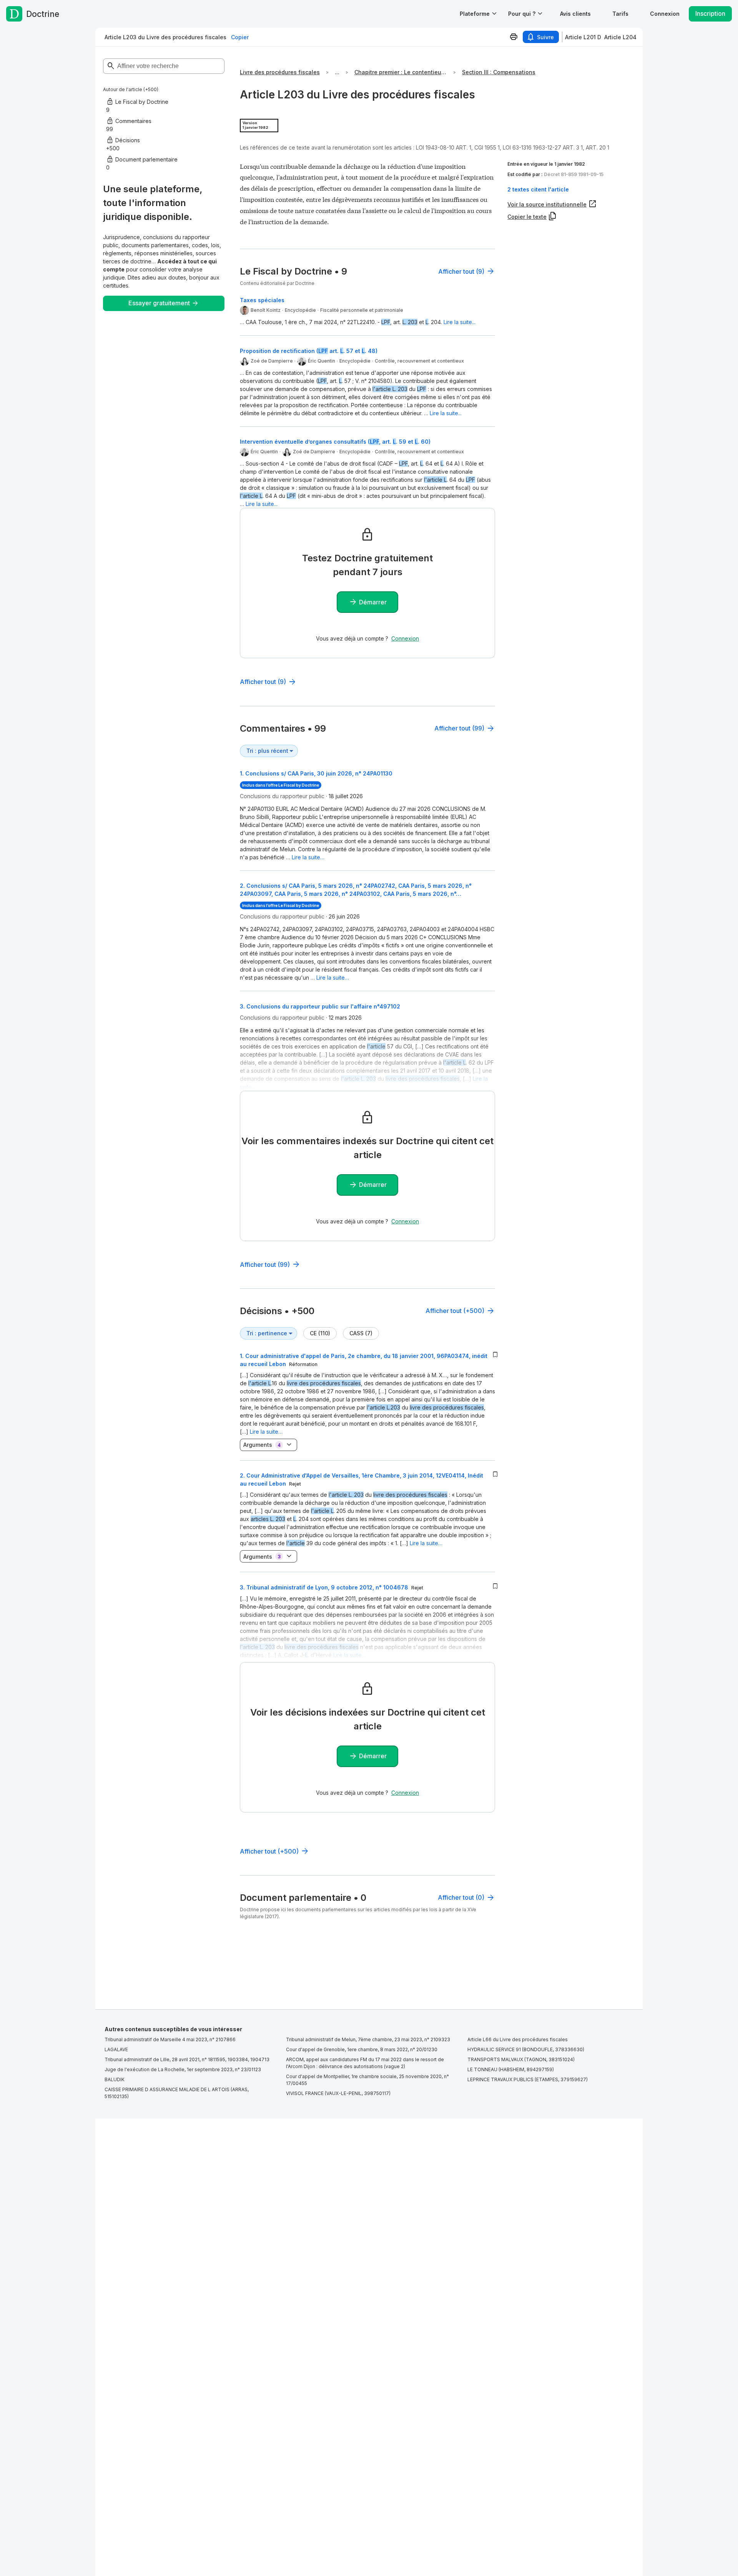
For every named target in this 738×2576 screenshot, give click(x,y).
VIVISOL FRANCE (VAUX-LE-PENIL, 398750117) (338, 2093)
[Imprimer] (514, 37)
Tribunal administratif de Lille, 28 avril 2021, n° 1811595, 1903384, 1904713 (187, 2059)
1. (316, 773)
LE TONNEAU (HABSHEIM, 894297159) (511, 2069)
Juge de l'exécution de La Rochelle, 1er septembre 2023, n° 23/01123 (183, 2069)
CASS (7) (361, 1333)
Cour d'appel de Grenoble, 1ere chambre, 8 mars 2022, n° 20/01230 (362, 2049)
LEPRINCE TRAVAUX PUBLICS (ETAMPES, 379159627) (528, 2079)
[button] (575, 14)
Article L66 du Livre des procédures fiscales (518, 2039)
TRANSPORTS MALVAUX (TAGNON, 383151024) (521, 2059)
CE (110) (320, 1333)
